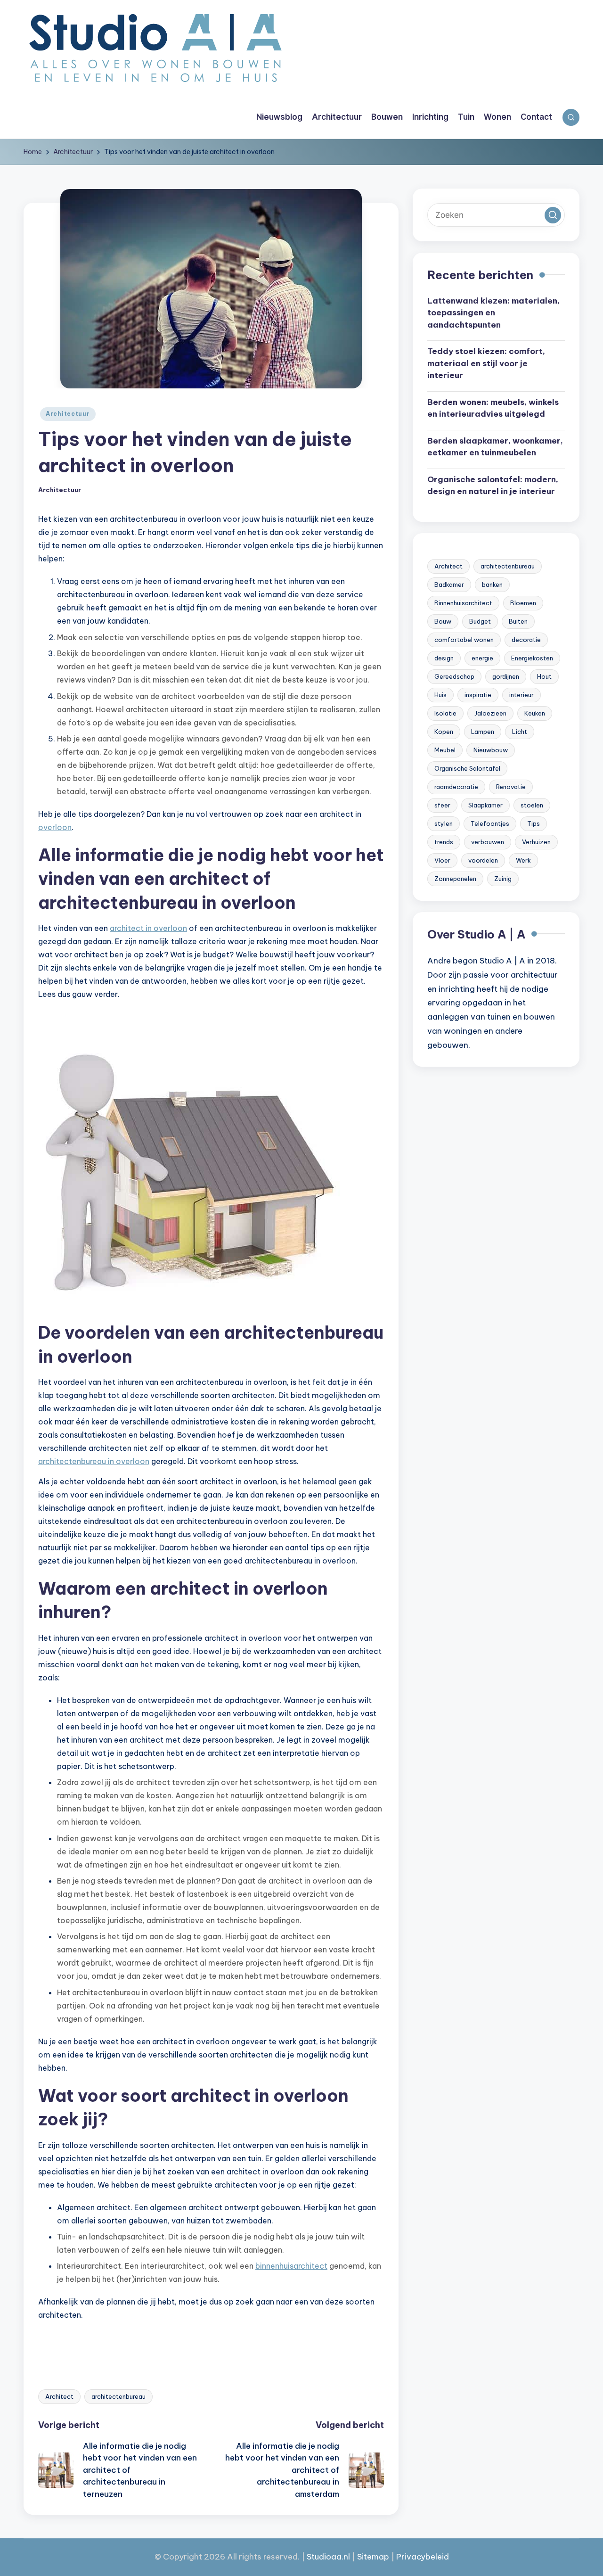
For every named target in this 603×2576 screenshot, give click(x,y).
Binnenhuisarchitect (463, 603)
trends (444, 842)
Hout (544, 676)
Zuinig (503, 879)
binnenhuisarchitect (291, 2266)
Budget (480, 621)
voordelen (483, 860)
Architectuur (68, 414)
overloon (55, 827)
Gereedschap (454, 676)
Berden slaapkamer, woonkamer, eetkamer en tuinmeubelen (495, 447)
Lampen (483, 732)
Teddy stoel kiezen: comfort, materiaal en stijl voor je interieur (486, 364)
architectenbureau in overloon (94, 1461)
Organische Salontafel (467, 768)
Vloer (442, 860)
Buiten (518, 621)
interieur (522, 695)
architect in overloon (148, 928)
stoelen (532, 805)
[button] (553, 215)
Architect (59, 2396)
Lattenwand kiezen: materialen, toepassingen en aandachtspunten (493, 313)
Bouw (443, 621)
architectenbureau (118, 2396)
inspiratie (478, 695)
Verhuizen (536, 842)
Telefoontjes (490, 823)
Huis (440, 695)
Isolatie (445, 713)
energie (482, 658)
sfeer (442, 805)
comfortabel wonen (464, 640)
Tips (534, 823)
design (444, 658)
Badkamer (449, 584)
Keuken (535, 713)
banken (492, 584)
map (380, 2557)
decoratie (526, 640)
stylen (444, 823)
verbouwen (488, 842)
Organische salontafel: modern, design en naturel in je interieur (493, 486)
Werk (523, 860)
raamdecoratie (456, 787)
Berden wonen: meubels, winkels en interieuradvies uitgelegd (493, 408)
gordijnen (506, 676)
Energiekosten (532, 658)
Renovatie (511, 787)
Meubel (445, 750)
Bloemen (523, 603)
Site (364, 2557)
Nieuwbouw (491, 750)
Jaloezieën (490, 713)
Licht (520, 732)
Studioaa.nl (328, 2557)
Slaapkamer (485, 805)
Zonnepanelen (455, 879)
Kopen (444, 732)
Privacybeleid (423, 2557)
